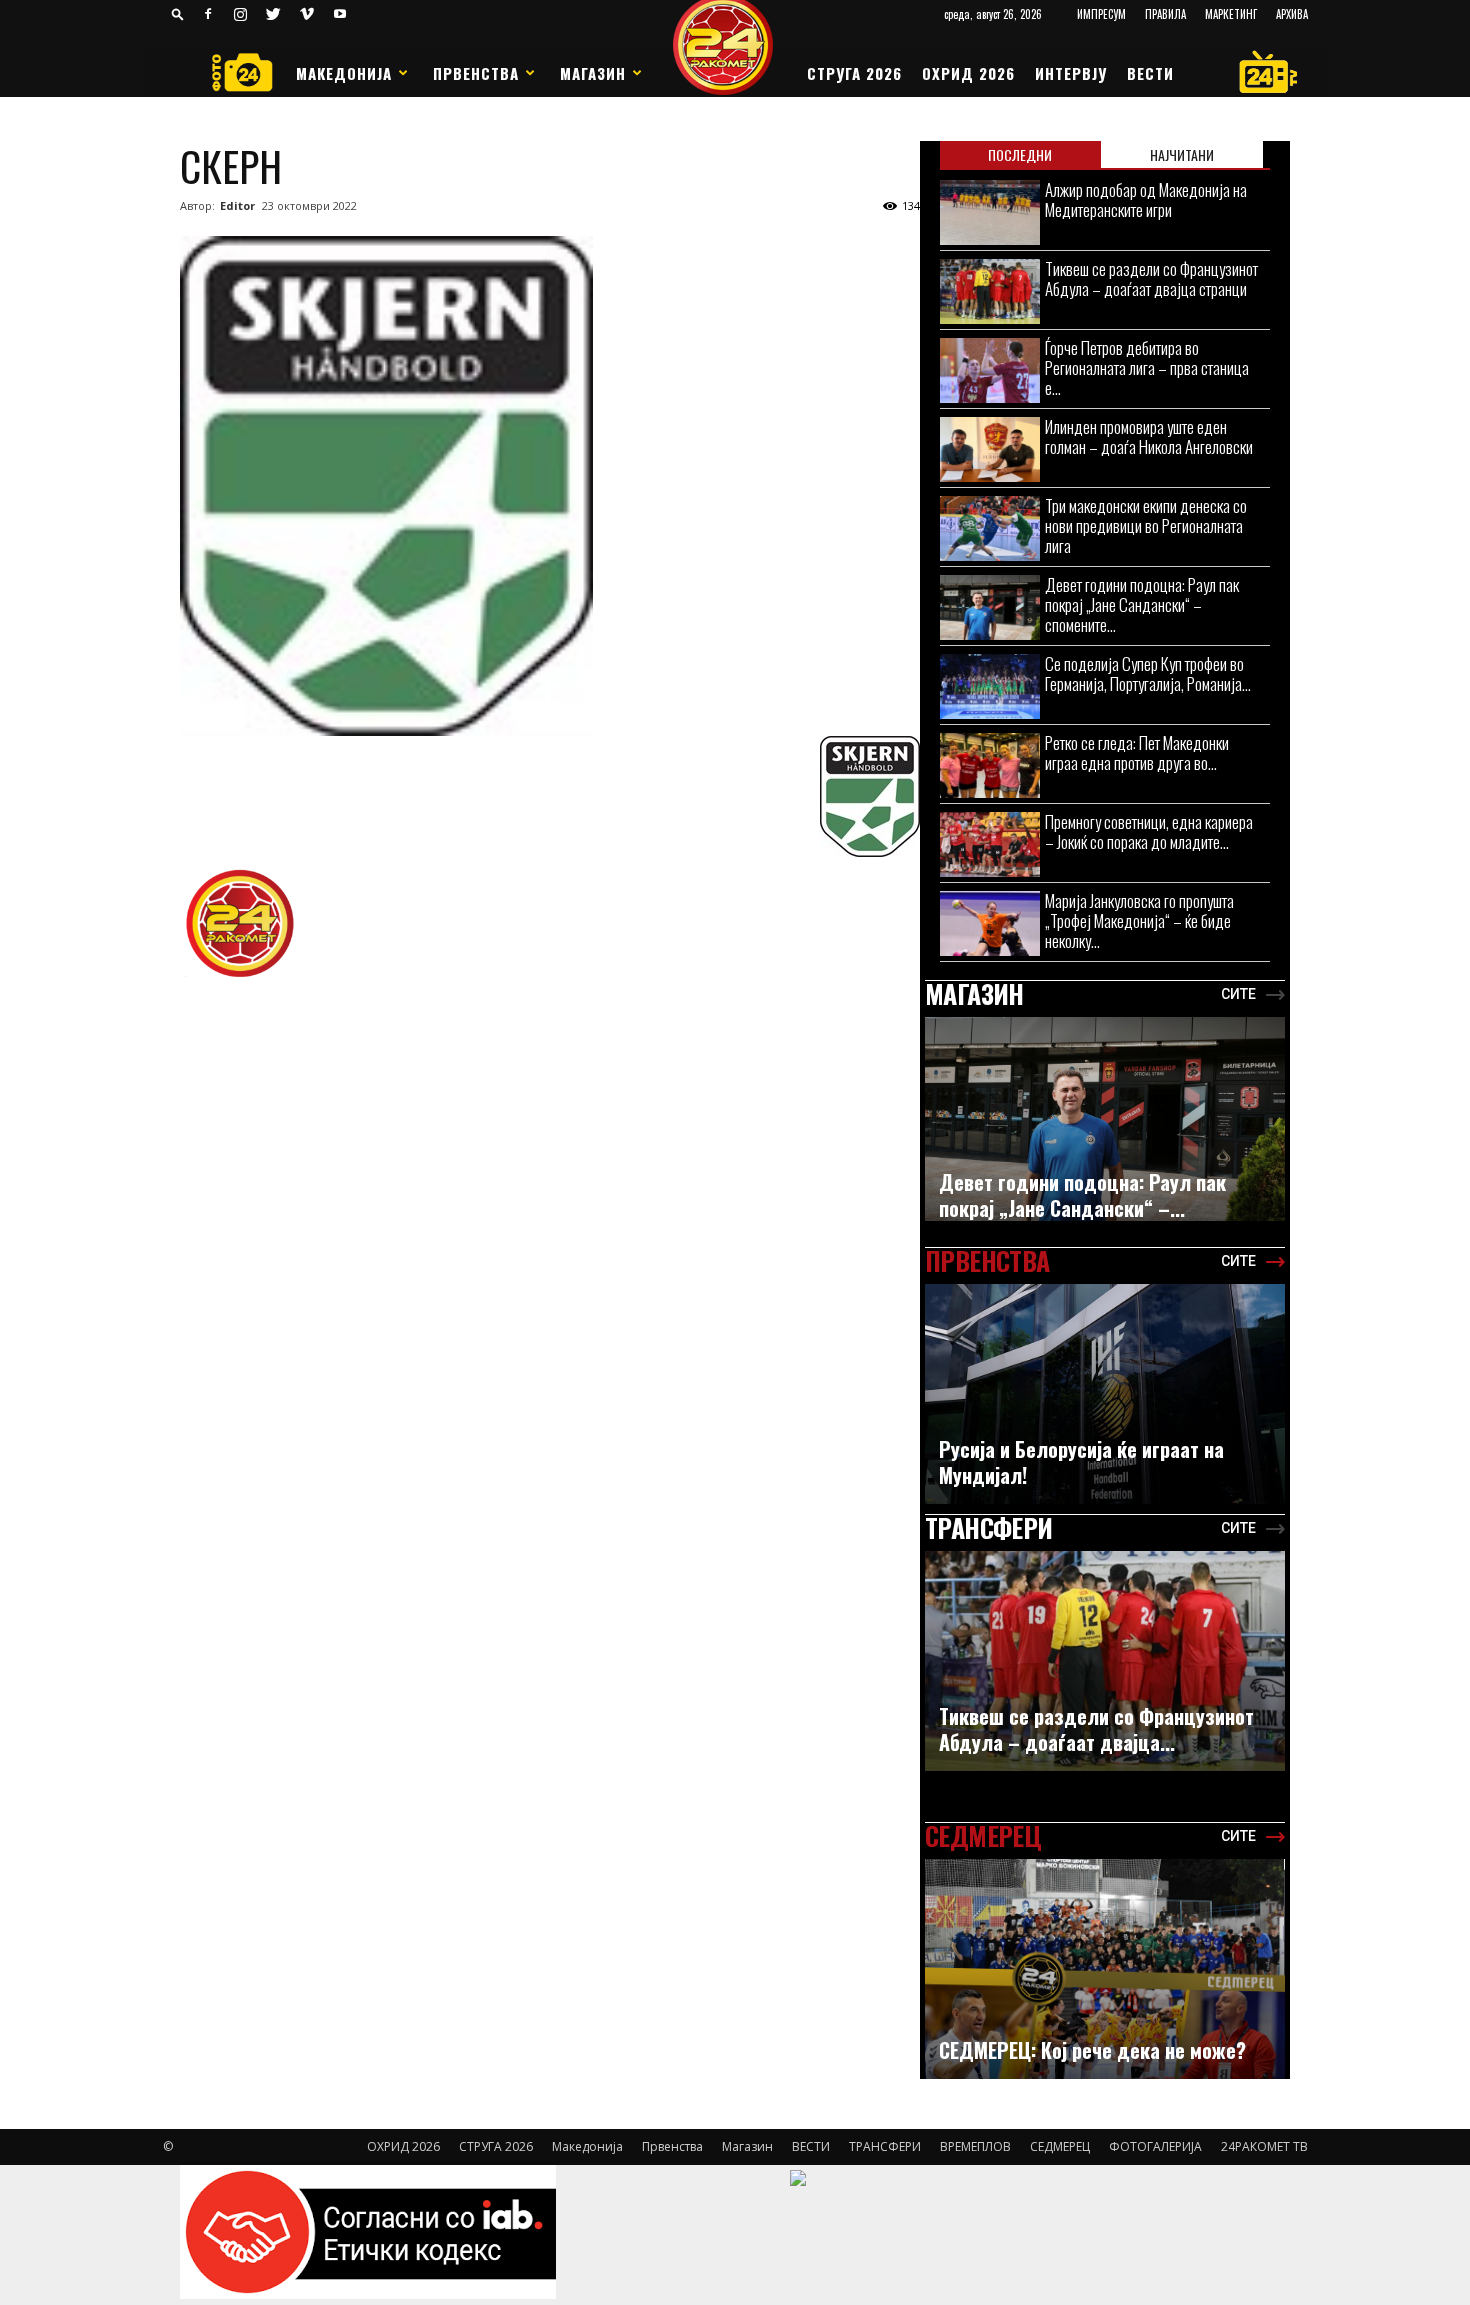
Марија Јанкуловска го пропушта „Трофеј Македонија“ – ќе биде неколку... (1139, 920)
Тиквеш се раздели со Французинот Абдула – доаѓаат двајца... (1096, 1729)
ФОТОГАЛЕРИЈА (1155, 2146)
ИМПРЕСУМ (1101, 14)
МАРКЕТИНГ (1231, 14)
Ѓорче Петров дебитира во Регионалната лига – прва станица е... (1147, 367)
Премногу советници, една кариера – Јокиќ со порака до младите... (1149, 831)
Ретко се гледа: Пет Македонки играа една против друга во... (1137, 752)
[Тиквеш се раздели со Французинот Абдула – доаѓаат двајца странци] (990, 291)
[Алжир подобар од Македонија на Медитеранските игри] (990, 212)
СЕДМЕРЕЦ (1060, 2146)
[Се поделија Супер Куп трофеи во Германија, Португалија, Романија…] (990, 686)
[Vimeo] (307, 14)
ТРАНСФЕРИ (885, 2146)
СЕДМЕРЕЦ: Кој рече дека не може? (1092, 2050)
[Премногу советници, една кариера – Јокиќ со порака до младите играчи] (990, 844)
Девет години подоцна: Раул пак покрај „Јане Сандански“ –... (1082, 1195)
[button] (178, 13)
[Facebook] (208, 14)
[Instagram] (241, 14)
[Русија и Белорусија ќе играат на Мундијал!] (1105, 1399)
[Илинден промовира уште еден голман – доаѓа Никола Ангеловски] (990, 449)
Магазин (593, 73)
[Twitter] (274, 14)
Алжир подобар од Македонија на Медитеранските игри (1146, 199)
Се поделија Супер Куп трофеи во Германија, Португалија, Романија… (1148, 673)
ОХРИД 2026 (968, 73)
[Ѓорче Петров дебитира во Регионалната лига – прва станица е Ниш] (990, 370)
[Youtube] (340, 14)
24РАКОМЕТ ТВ (1264, 2146)
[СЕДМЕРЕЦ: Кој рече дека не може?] (1105, 1979)
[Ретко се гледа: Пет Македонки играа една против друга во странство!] (990, 765)
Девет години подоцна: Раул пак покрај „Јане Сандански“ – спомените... (1142, 604)
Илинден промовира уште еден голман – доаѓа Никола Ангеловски (1149, 436)
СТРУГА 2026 (854, 73)
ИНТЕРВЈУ (1071, 73)
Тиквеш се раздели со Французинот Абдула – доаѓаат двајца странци (1151, 278)
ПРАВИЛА (1165, 14)
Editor (237, 205)
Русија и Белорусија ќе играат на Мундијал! (1081, 1462)
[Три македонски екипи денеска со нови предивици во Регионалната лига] (990, 528)
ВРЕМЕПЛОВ (975, 2146)
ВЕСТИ (1150, 73)
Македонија (344, 73)
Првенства (476, 73)
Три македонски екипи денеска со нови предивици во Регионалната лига (1146, 525)
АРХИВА (1292, 14)
